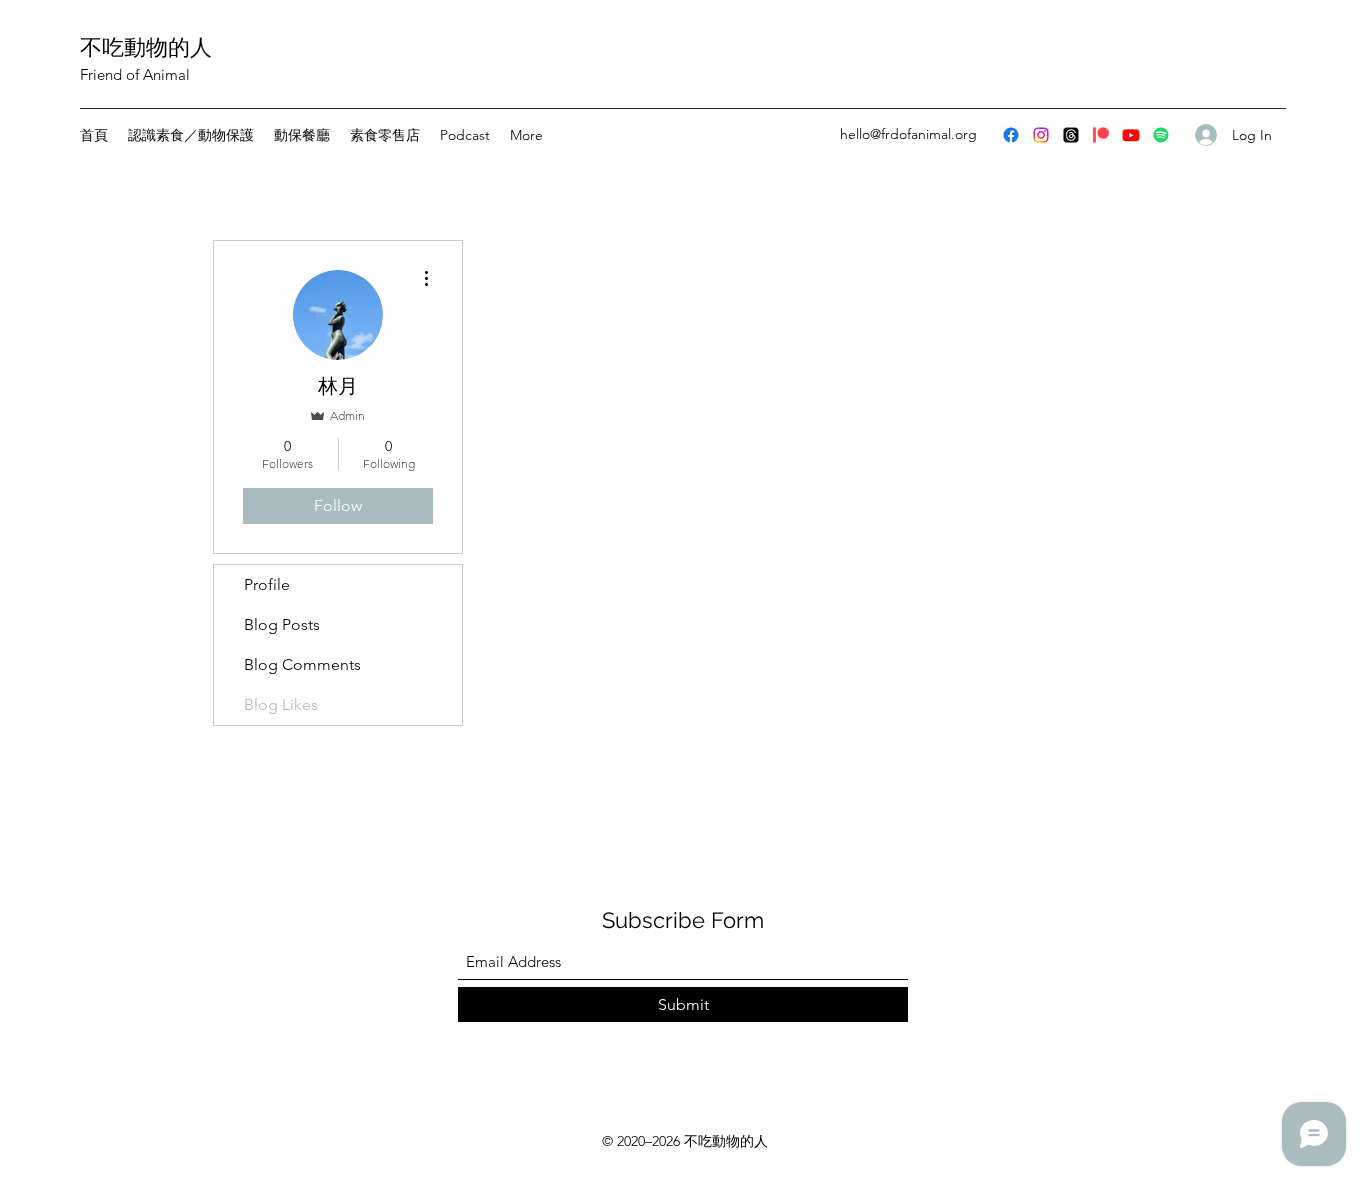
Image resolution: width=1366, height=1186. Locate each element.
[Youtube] (1131, 135)
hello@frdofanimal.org (908, 134)
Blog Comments (302, 664)
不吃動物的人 (146, 47)
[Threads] (1071, 135)
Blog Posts (282, 624)
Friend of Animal (135, 74)
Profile (267, 584)
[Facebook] (1011, 135)
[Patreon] (1101, 135)
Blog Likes (281, 704)
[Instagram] (1041, 135)
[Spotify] (1161, 135)
